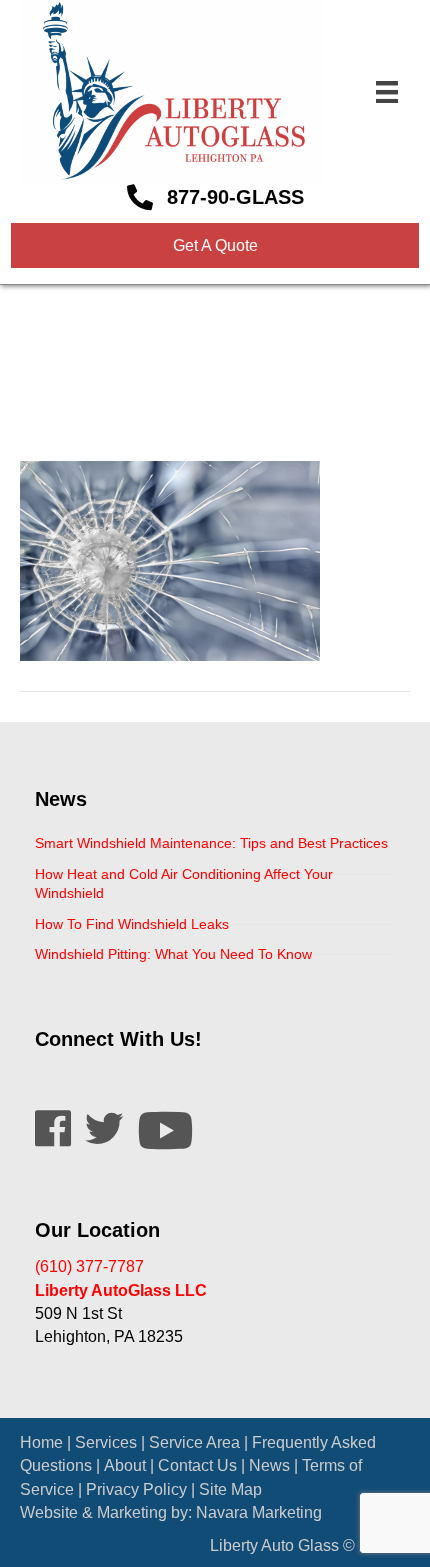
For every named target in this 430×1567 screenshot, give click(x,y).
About (125, 1465)
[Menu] (387, 92)
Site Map (230, 1489)
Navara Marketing (259, 1512)
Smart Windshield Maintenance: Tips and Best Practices (211, 843)
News (269, 1465)
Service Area (194, 1442)
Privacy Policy (136, 1489)
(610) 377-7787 (89, 1266)
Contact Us (197, 1465)
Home (41, 1442)
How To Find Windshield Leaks (132, 924)
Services (106, 1442)
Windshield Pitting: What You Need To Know (173, 954)
